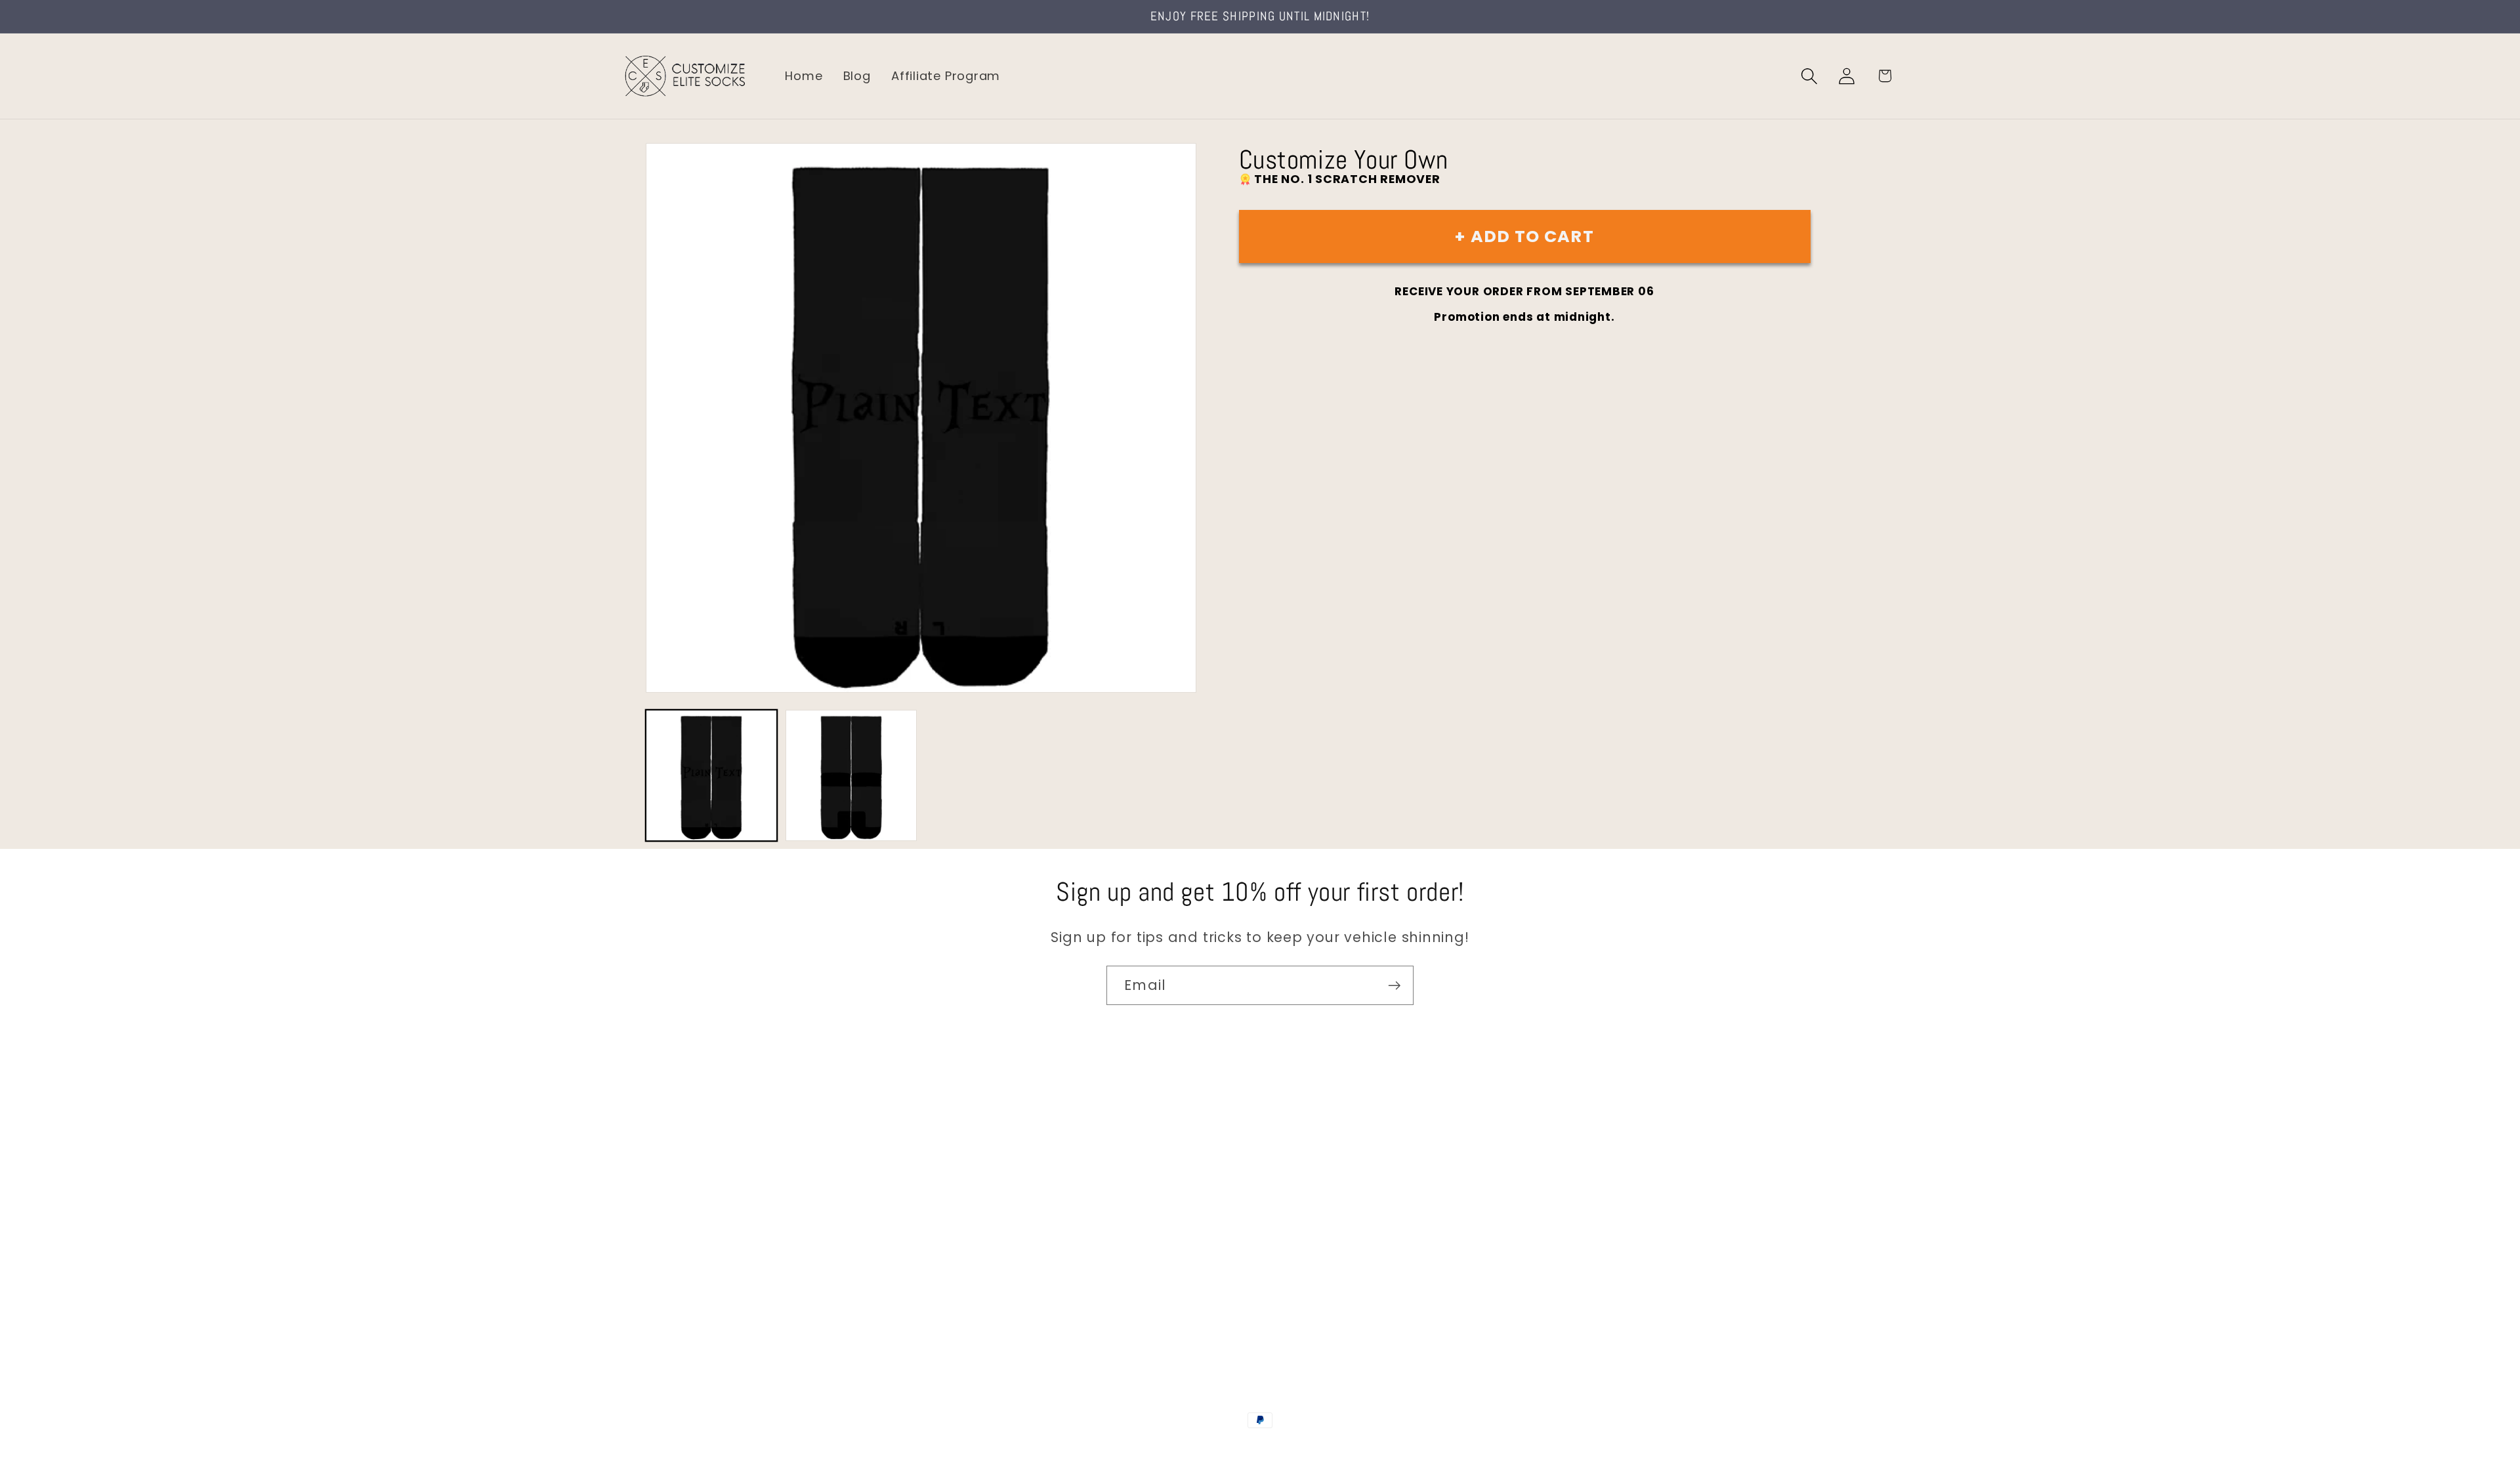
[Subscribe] (1394, 986)
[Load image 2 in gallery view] (851, 775)
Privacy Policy (663, 1316)
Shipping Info (661, 1205)
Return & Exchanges (683, 1261)
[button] (1810, 76)
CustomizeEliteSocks (1195, 1449)
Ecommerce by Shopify (1360, 1449)
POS (1262, 1449)
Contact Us (657, 1150)
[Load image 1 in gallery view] (711, 775)
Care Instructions (676, 1289)
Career (642, 1177)
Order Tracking (667, 1233)
